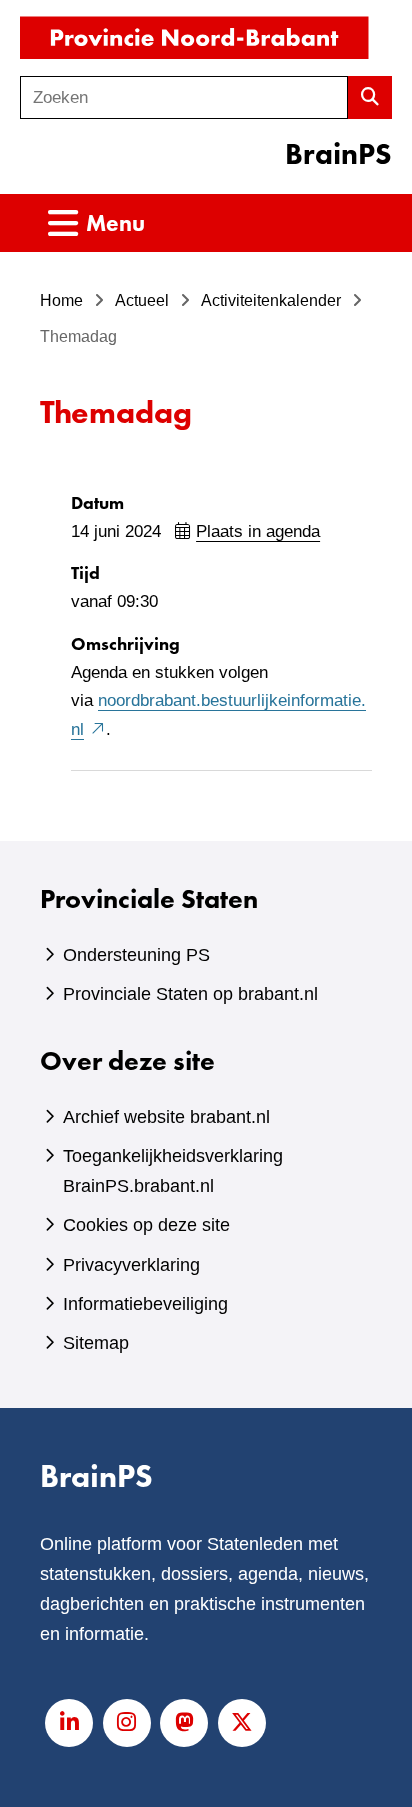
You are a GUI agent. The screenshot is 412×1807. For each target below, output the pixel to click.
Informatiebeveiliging (145, 1304)
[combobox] (184, 97)
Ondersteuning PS (136, 955)
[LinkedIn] (69, 1723)
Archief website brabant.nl (166, 1117)
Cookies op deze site (146, 1225)
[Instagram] (127, 1723)
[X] (242, 1723)
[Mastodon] (184, 1723)
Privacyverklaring (131, 1265)
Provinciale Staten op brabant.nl (190, 994)
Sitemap (96, 1343)
